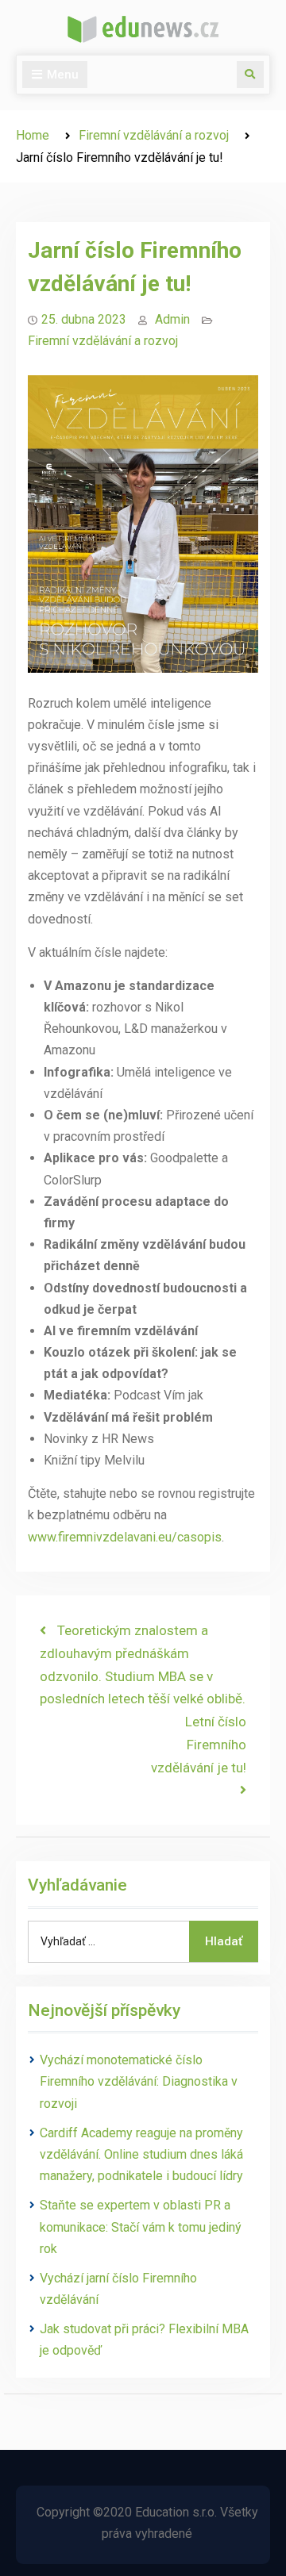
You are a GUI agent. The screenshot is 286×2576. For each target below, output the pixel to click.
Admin (172, 319)
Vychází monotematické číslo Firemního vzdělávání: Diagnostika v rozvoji (139, 2081)
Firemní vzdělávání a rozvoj (103, 341)
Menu (63, 75)
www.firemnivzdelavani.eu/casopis (125, 1537)
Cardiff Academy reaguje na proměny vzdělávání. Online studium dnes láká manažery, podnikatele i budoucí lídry (141, 2154)
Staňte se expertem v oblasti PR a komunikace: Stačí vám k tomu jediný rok (141, 2227)
